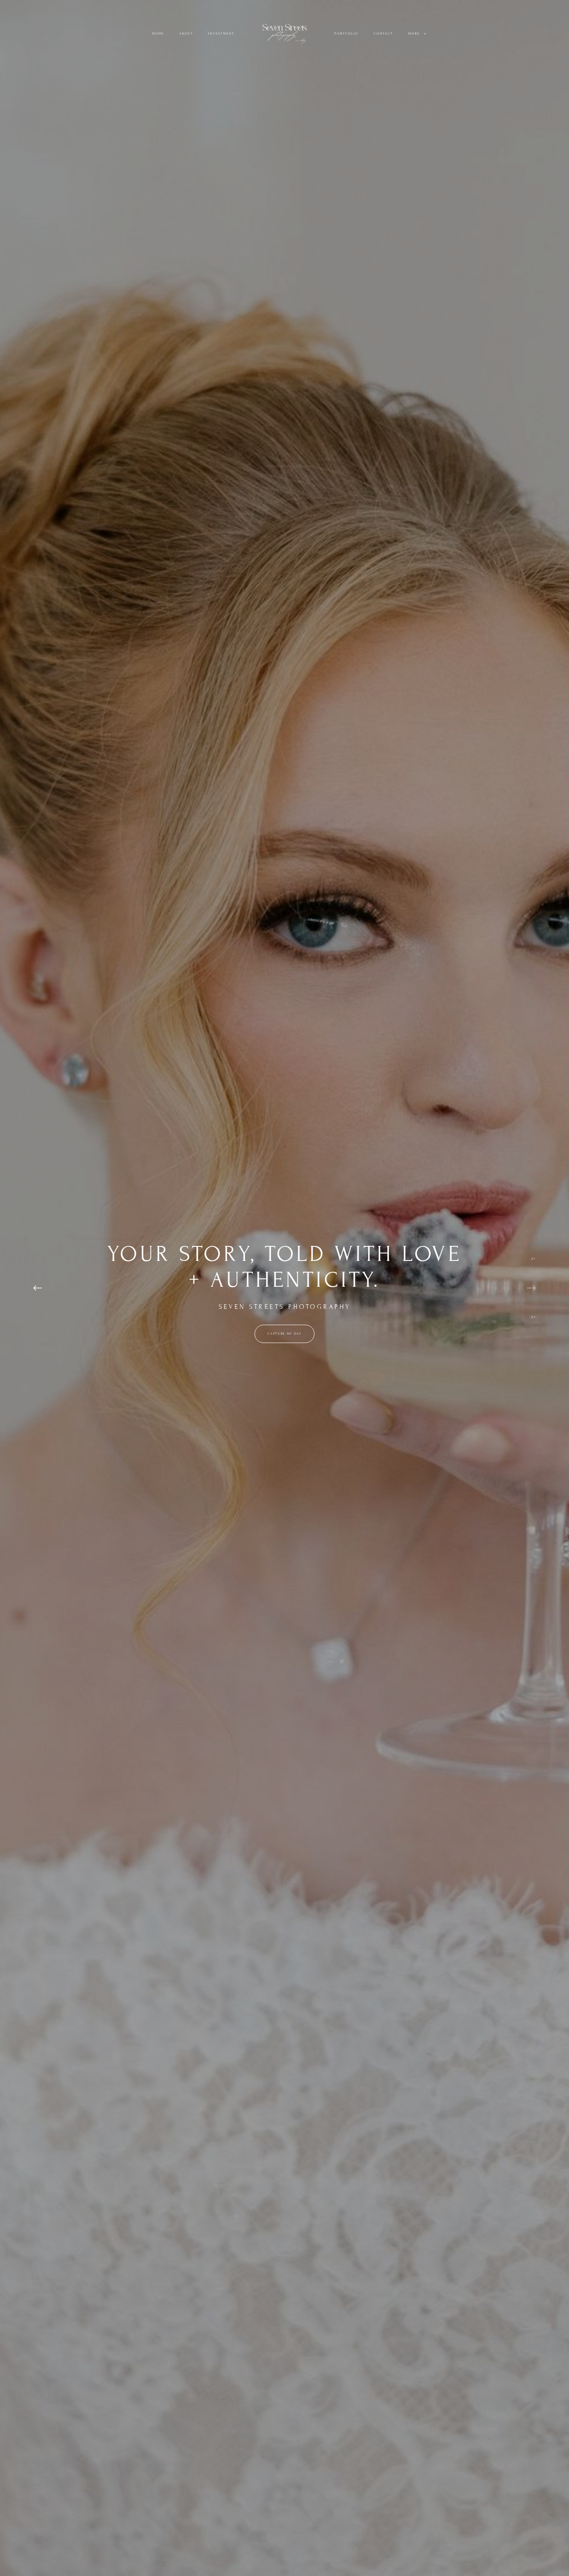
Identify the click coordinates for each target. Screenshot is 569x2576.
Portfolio (347, 34)
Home (158, 34)
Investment (221, 34)
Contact (383, 34)
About (186, 34)
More (415, 34)
